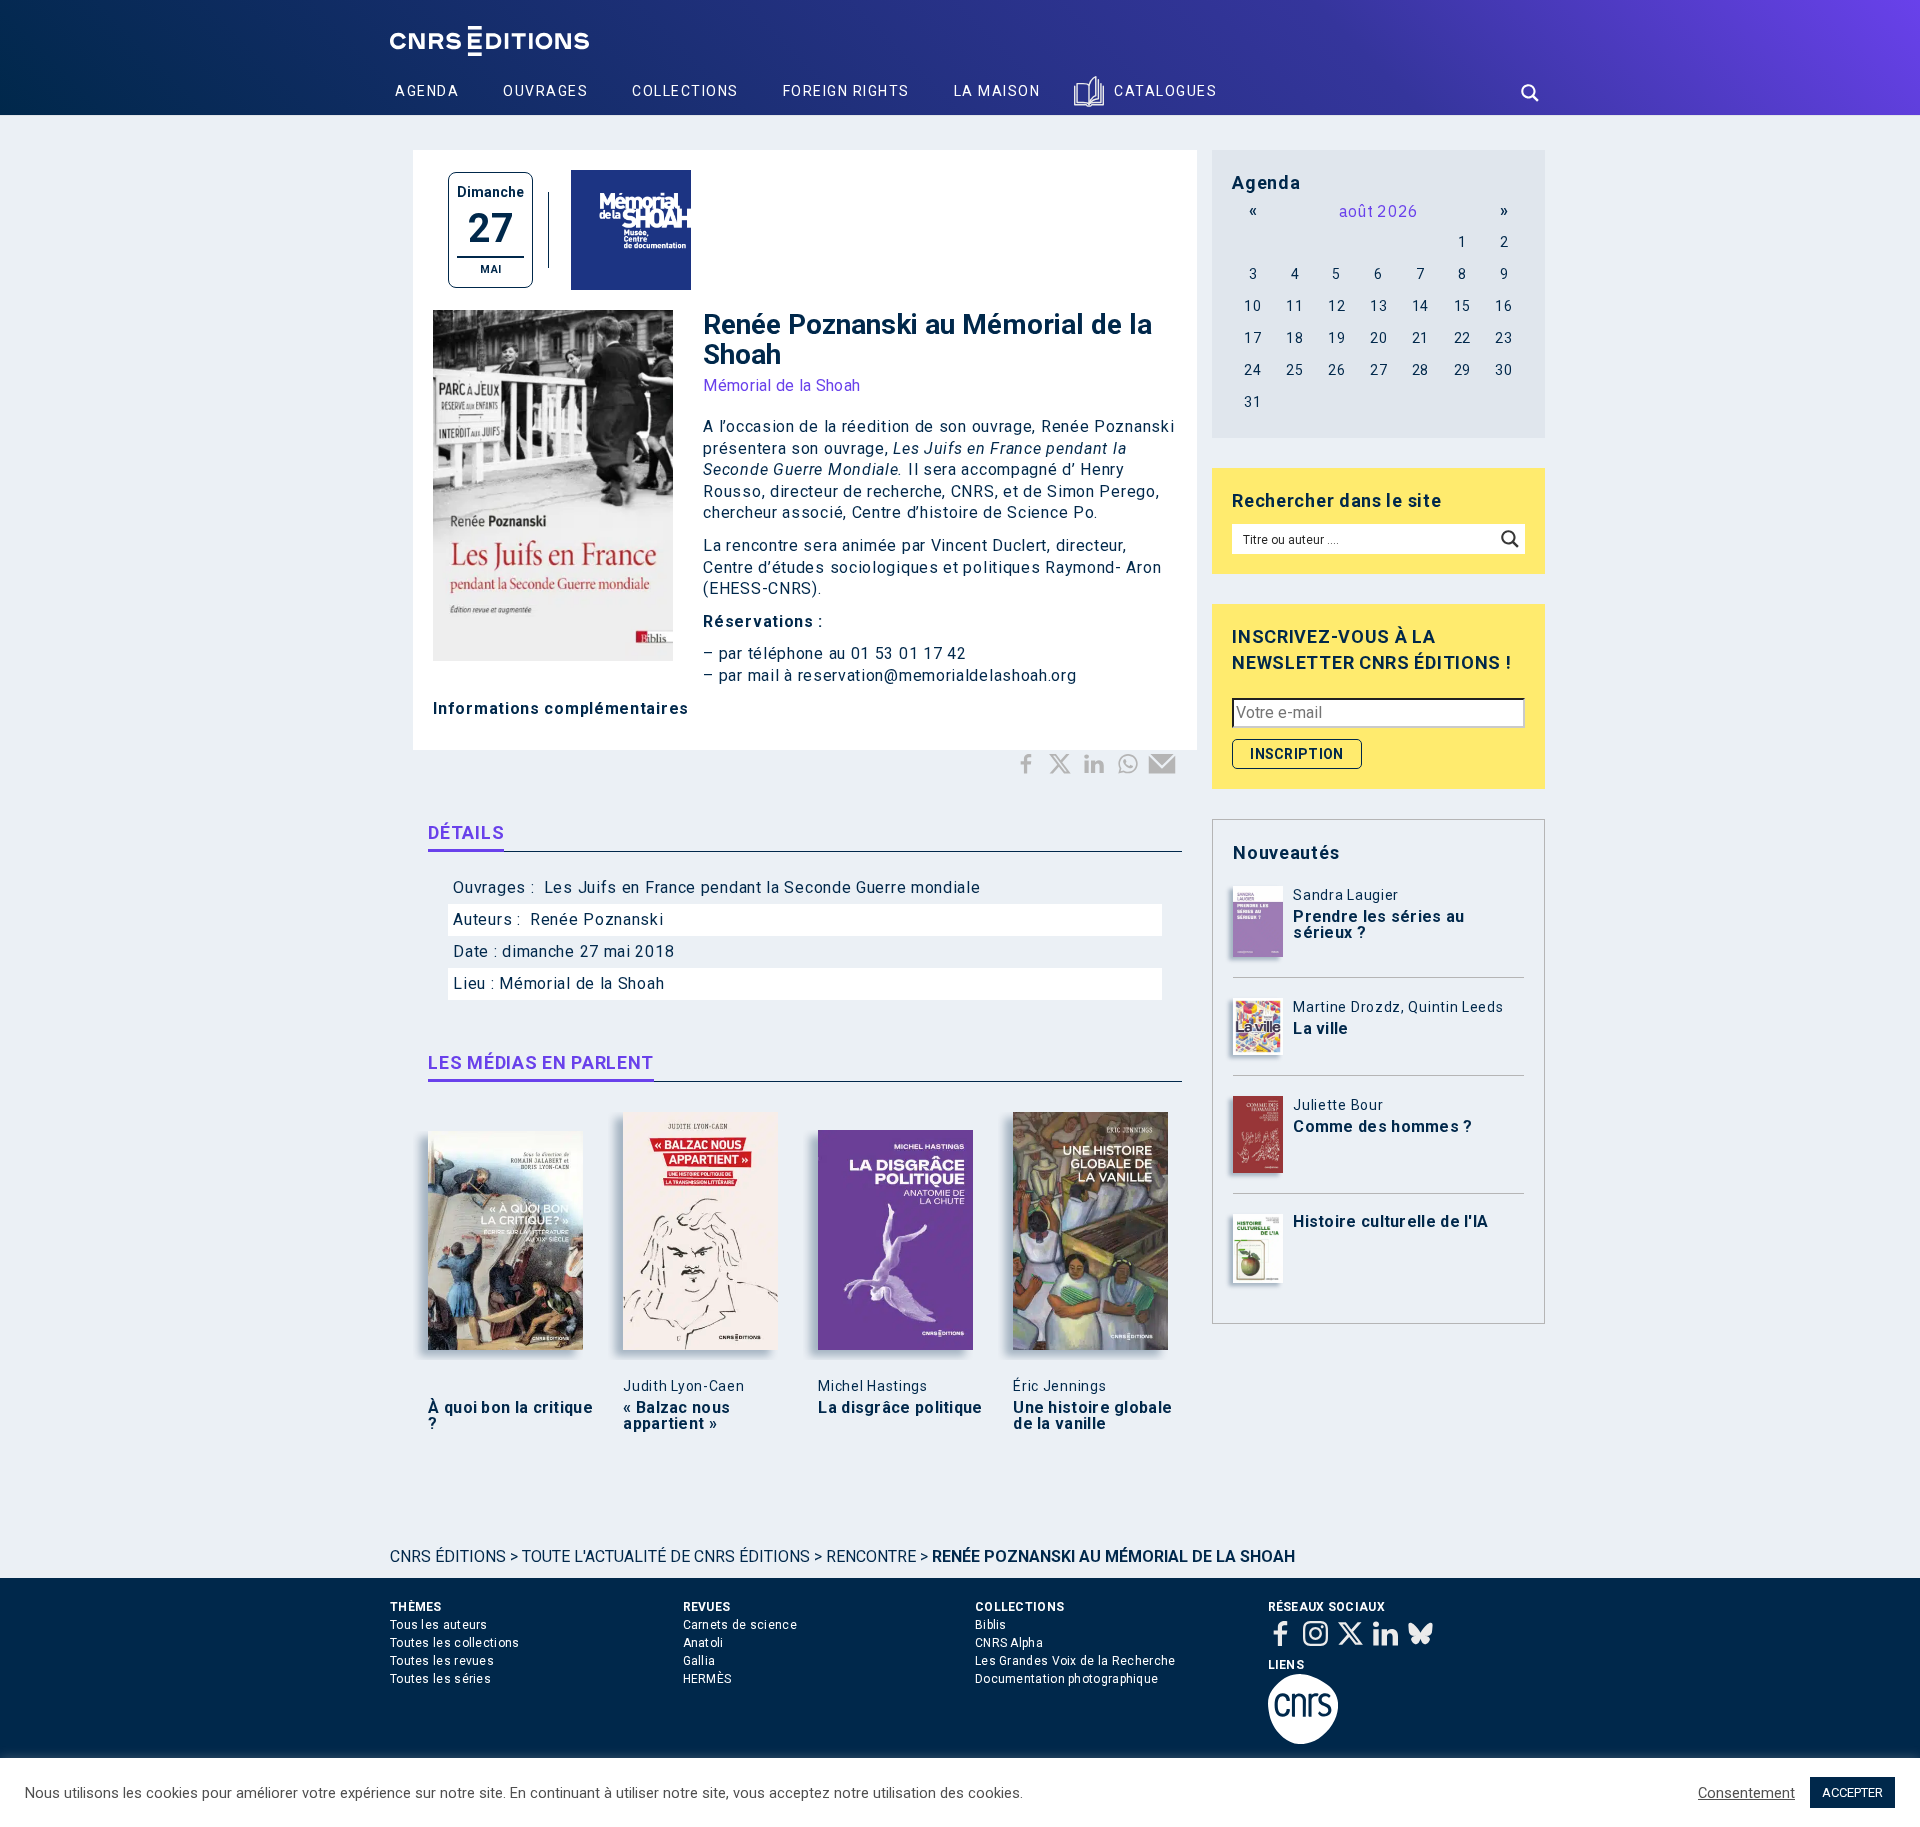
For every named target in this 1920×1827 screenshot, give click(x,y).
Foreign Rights (846, 91)
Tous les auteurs (439, 1625)
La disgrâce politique (900, 1408)
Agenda (427, 91)
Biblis (991, 1625)
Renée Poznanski (597, 919)
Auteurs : (489, 919)
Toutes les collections (455, 1643)
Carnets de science (740, 1625)
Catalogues (1165, 91)
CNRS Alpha (1009, 1643)
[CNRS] (1303, 1740)
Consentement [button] (1746, 1793)
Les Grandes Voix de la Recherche (1075, 1661)
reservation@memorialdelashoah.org (937, 675)
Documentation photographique (1066, 1679)
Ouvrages (545, 91)
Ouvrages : (496, 887)
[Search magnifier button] (1530, 93)
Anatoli (703, 1643)
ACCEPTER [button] (1852, 1792)
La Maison (997, 91)
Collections (685, 91)
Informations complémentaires (561, 708)
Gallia (699, 1661)
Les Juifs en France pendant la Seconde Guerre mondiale (762, 887)
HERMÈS (707, 1679)
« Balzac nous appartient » (676, 1416)
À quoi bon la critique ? (510, 1416)
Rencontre (871, 1556)
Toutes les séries (440, 1679)
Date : (477, 951)
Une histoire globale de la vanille (1092, 1416)
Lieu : (476, 983)
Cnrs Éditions (448, 1556)
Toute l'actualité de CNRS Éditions (666, 1556)
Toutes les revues (442, 1661)
